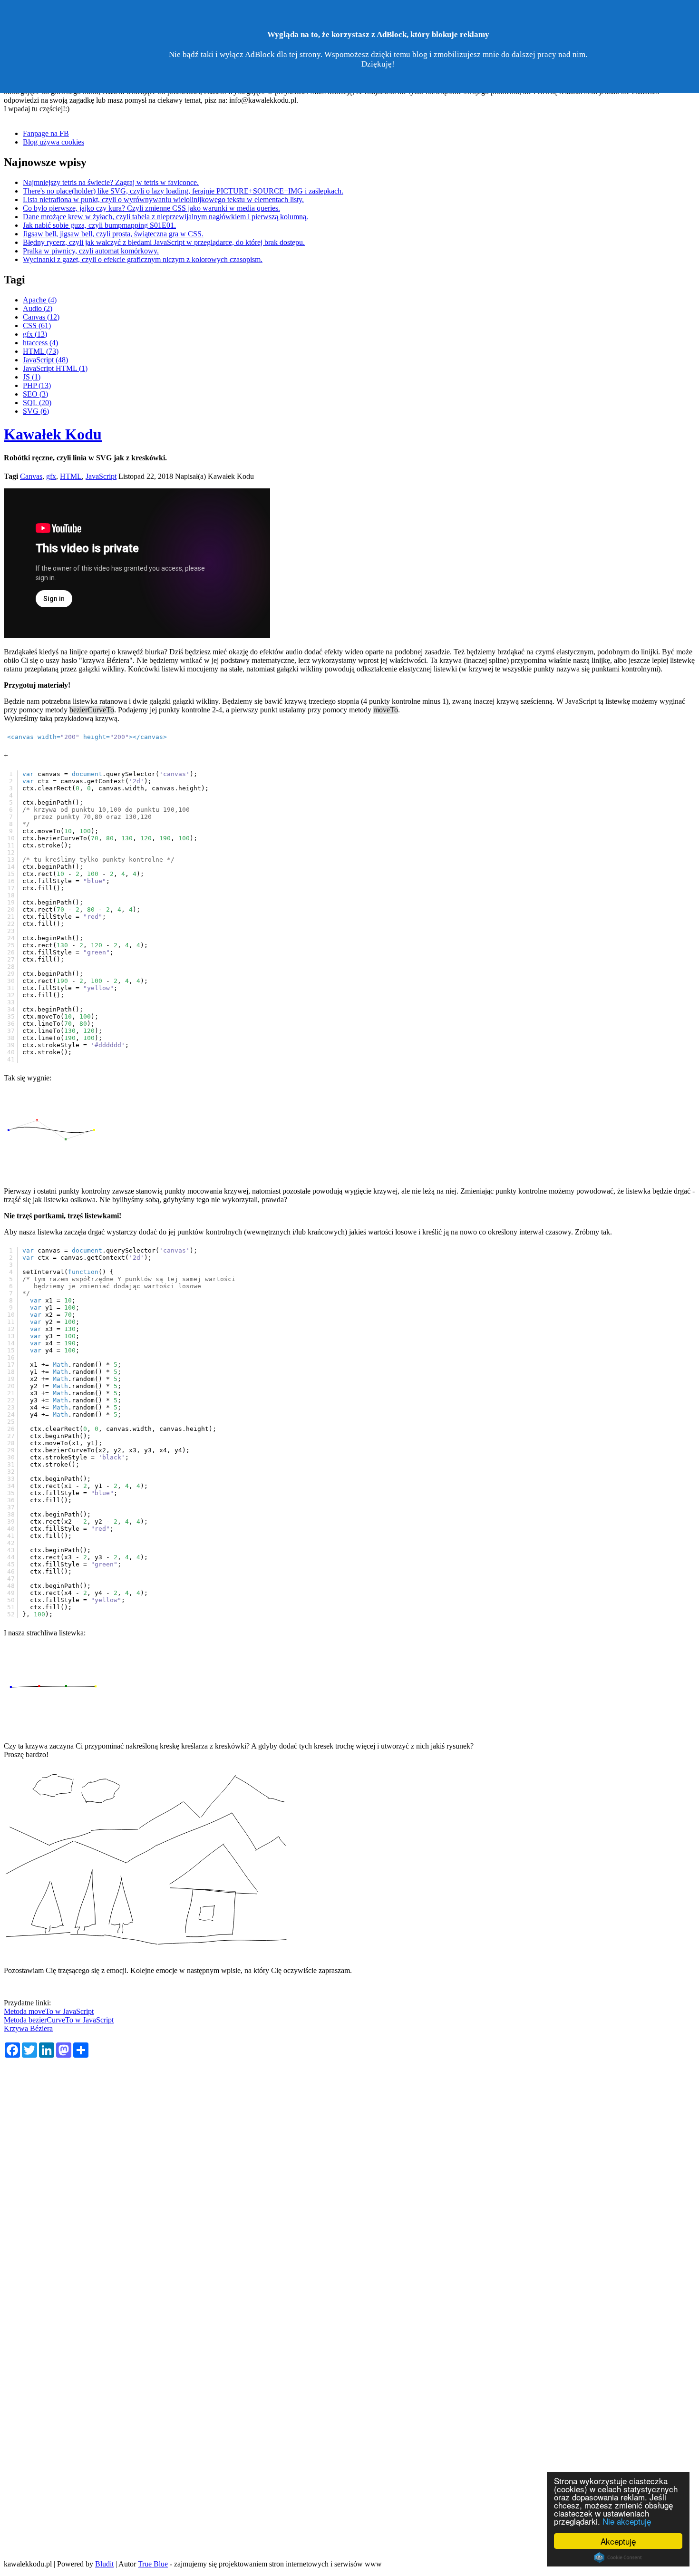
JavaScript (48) (45, 360)
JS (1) (32, 377)
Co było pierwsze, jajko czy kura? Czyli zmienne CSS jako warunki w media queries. (151, 208)
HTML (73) (41, 351)
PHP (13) (37, 385)
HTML (71, 476)
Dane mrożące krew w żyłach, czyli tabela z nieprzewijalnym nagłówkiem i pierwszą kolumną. (165, 217)
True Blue (153, 2564)
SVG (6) (36, 411)
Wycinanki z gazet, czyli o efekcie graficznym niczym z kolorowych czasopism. (143, 259)
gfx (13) (35, 334)
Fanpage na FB (46, 133)
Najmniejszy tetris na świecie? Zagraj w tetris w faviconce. (111, 182)
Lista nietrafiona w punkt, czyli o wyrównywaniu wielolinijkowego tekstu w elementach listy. (163, 199)
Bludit (104, 2564)
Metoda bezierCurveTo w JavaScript (59, 2020)
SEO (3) (35, 394)
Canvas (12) (41, 317)
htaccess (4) (40, 343)
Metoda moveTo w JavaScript (49, 2011)
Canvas (31, 476)
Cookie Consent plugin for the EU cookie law (618, 2557)
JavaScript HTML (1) (55, 368)
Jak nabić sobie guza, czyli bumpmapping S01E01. (99, 225)
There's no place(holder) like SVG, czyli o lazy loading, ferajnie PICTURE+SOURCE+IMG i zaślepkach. (183, 191)
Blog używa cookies (53, 142)
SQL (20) (37, 403)
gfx (51, 476)
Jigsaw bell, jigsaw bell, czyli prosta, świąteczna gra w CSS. (113, 234)
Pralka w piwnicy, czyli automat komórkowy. (91, 251)
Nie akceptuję (627, 2521)
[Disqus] (349, 2186)
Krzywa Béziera (28, 2028)
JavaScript (101, 476)
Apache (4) (40, 300)
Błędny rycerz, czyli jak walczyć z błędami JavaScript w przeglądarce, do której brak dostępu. (164, 242)
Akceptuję (618, 2541)
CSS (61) (37, 326)
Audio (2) (38, 308)
